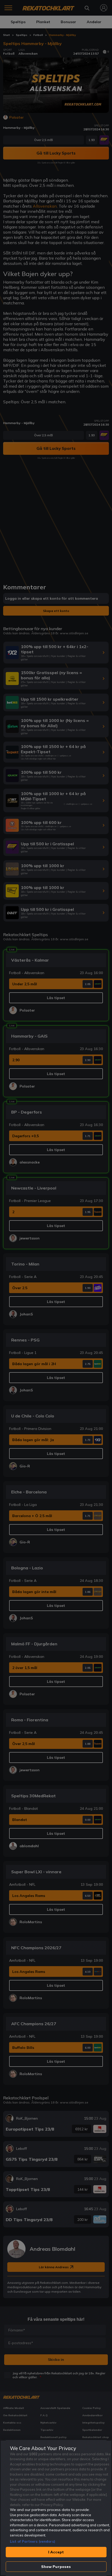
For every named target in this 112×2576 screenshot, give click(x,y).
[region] (56, 2508)
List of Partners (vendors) (33, 2541)
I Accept (56, 2552)
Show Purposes (56, 2567)
